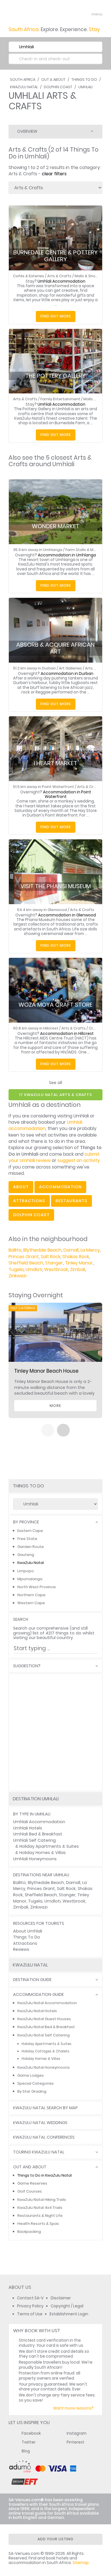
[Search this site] (76, 14)
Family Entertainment (60, 399)
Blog (26, 2451)
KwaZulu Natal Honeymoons (44, 2067)
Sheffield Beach (26, 1263)
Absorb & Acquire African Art (55, 648)
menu (86, 14)
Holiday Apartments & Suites (49, 1846)
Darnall (71, 1250)
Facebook (31, 2433)
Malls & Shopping (90, 276)
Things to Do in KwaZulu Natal (45, 2175)
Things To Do (84, 80)
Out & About (53, 80)
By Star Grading (32, 2091)
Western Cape (31, 1603)
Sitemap (81, 2563)
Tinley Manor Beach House (46, 1371)
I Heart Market (55, 763)
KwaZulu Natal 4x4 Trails (40, 2208)
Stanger (54, 1263)
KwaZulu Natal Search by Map (45, 2108)
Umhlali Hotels (28, 1828)
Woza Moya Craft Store (55, 1005)
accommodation (60, 1187)
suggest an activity (79, 1160)
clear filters (54, 174)
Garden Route (31, 1547)
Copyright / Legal (67, 2306)
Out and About (30, 2167)
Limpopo (26, 1571)
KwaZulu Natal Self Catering (44, 2035)
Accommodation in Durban (67, 674)
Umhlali (85, 87)
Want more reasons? (73, 2408)
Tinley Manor (79, 1263)
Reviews (21, 1949)
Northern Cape (31, 1595)
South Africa (23, 80)
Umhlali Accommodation (61, 281)
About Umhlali (28, 1931)
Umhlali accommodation (45, 1125)
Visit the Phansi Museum (56, 886)
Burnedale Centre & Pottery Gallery (55, 256)
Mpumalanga (30, 1579)
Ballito (15, 1250)
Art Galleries (70, 668)
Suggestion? (27, 1666)
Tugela (16, 1269)
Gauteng (26, 1555)
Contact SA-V (30, 2298)
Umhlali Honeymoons (35, 1859)
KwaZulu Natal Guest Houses (44, 2019)
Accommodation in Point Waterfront (67, 794)
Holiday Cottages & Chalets (46, 2051)
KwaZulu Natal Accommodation (47, 2003)
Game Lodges (31, 2075)
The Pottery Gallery (55, 376)
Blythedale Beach (42, 1250)
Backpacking (29, 2232)
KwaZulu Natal (24, 87)
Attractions (25, 1943)
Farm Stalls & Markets (85, 550)
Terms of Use (30, 2314)
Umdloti (34, 1269)
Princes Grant (24, 1257)
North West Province (37, 1587)
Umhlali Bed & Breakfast (38, 1834)
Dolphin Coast (58, 87)
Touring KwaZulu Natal (39, 2152)
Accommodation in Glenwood (67, 915)
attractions (29, 1201)
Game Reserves (32, 2183)
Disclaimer (61, 2298)
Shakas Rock (76, 1257)
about (21, 1187)
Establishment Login (69, 2314)
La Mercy (90, 1250)
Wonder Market (56, 526)
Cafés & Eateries (29, 276)
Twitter (29, 2442)
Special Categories (36, 2083)
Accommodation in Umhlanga (67, 555)
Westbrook (56, 1269)
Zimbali (78, 1269)
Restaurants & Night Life (40, 2216)
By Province (26, 1522)
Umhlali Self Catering (34, 1840)
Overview (27, 131)
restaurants (71, 1201)
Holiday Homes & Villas (43, 1853)
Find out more (56, 316)
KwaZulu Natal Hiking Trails (42, 2200)
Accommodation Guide (38, 1995)
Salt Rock (51, 1257)
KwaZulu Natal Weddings (40, 2123)
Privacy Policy (30, 2306)
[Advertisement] (55, 1732)
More (55, 1406)
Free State (27, 1539)
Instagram (77, 2433)
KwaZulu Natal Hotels (37, 2011)
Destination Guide (32, 1980)
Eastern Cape (30, 1531)
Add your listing (55, 2539)
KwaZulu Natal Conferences (44, 2137)
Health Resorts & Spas (38, 2224)
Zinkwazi (18, 1276)
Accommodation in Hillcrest (67, 1034)
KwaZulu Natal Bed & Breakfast (46, 2027)
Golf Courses (30, 2191)
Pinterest (75, 2442)
